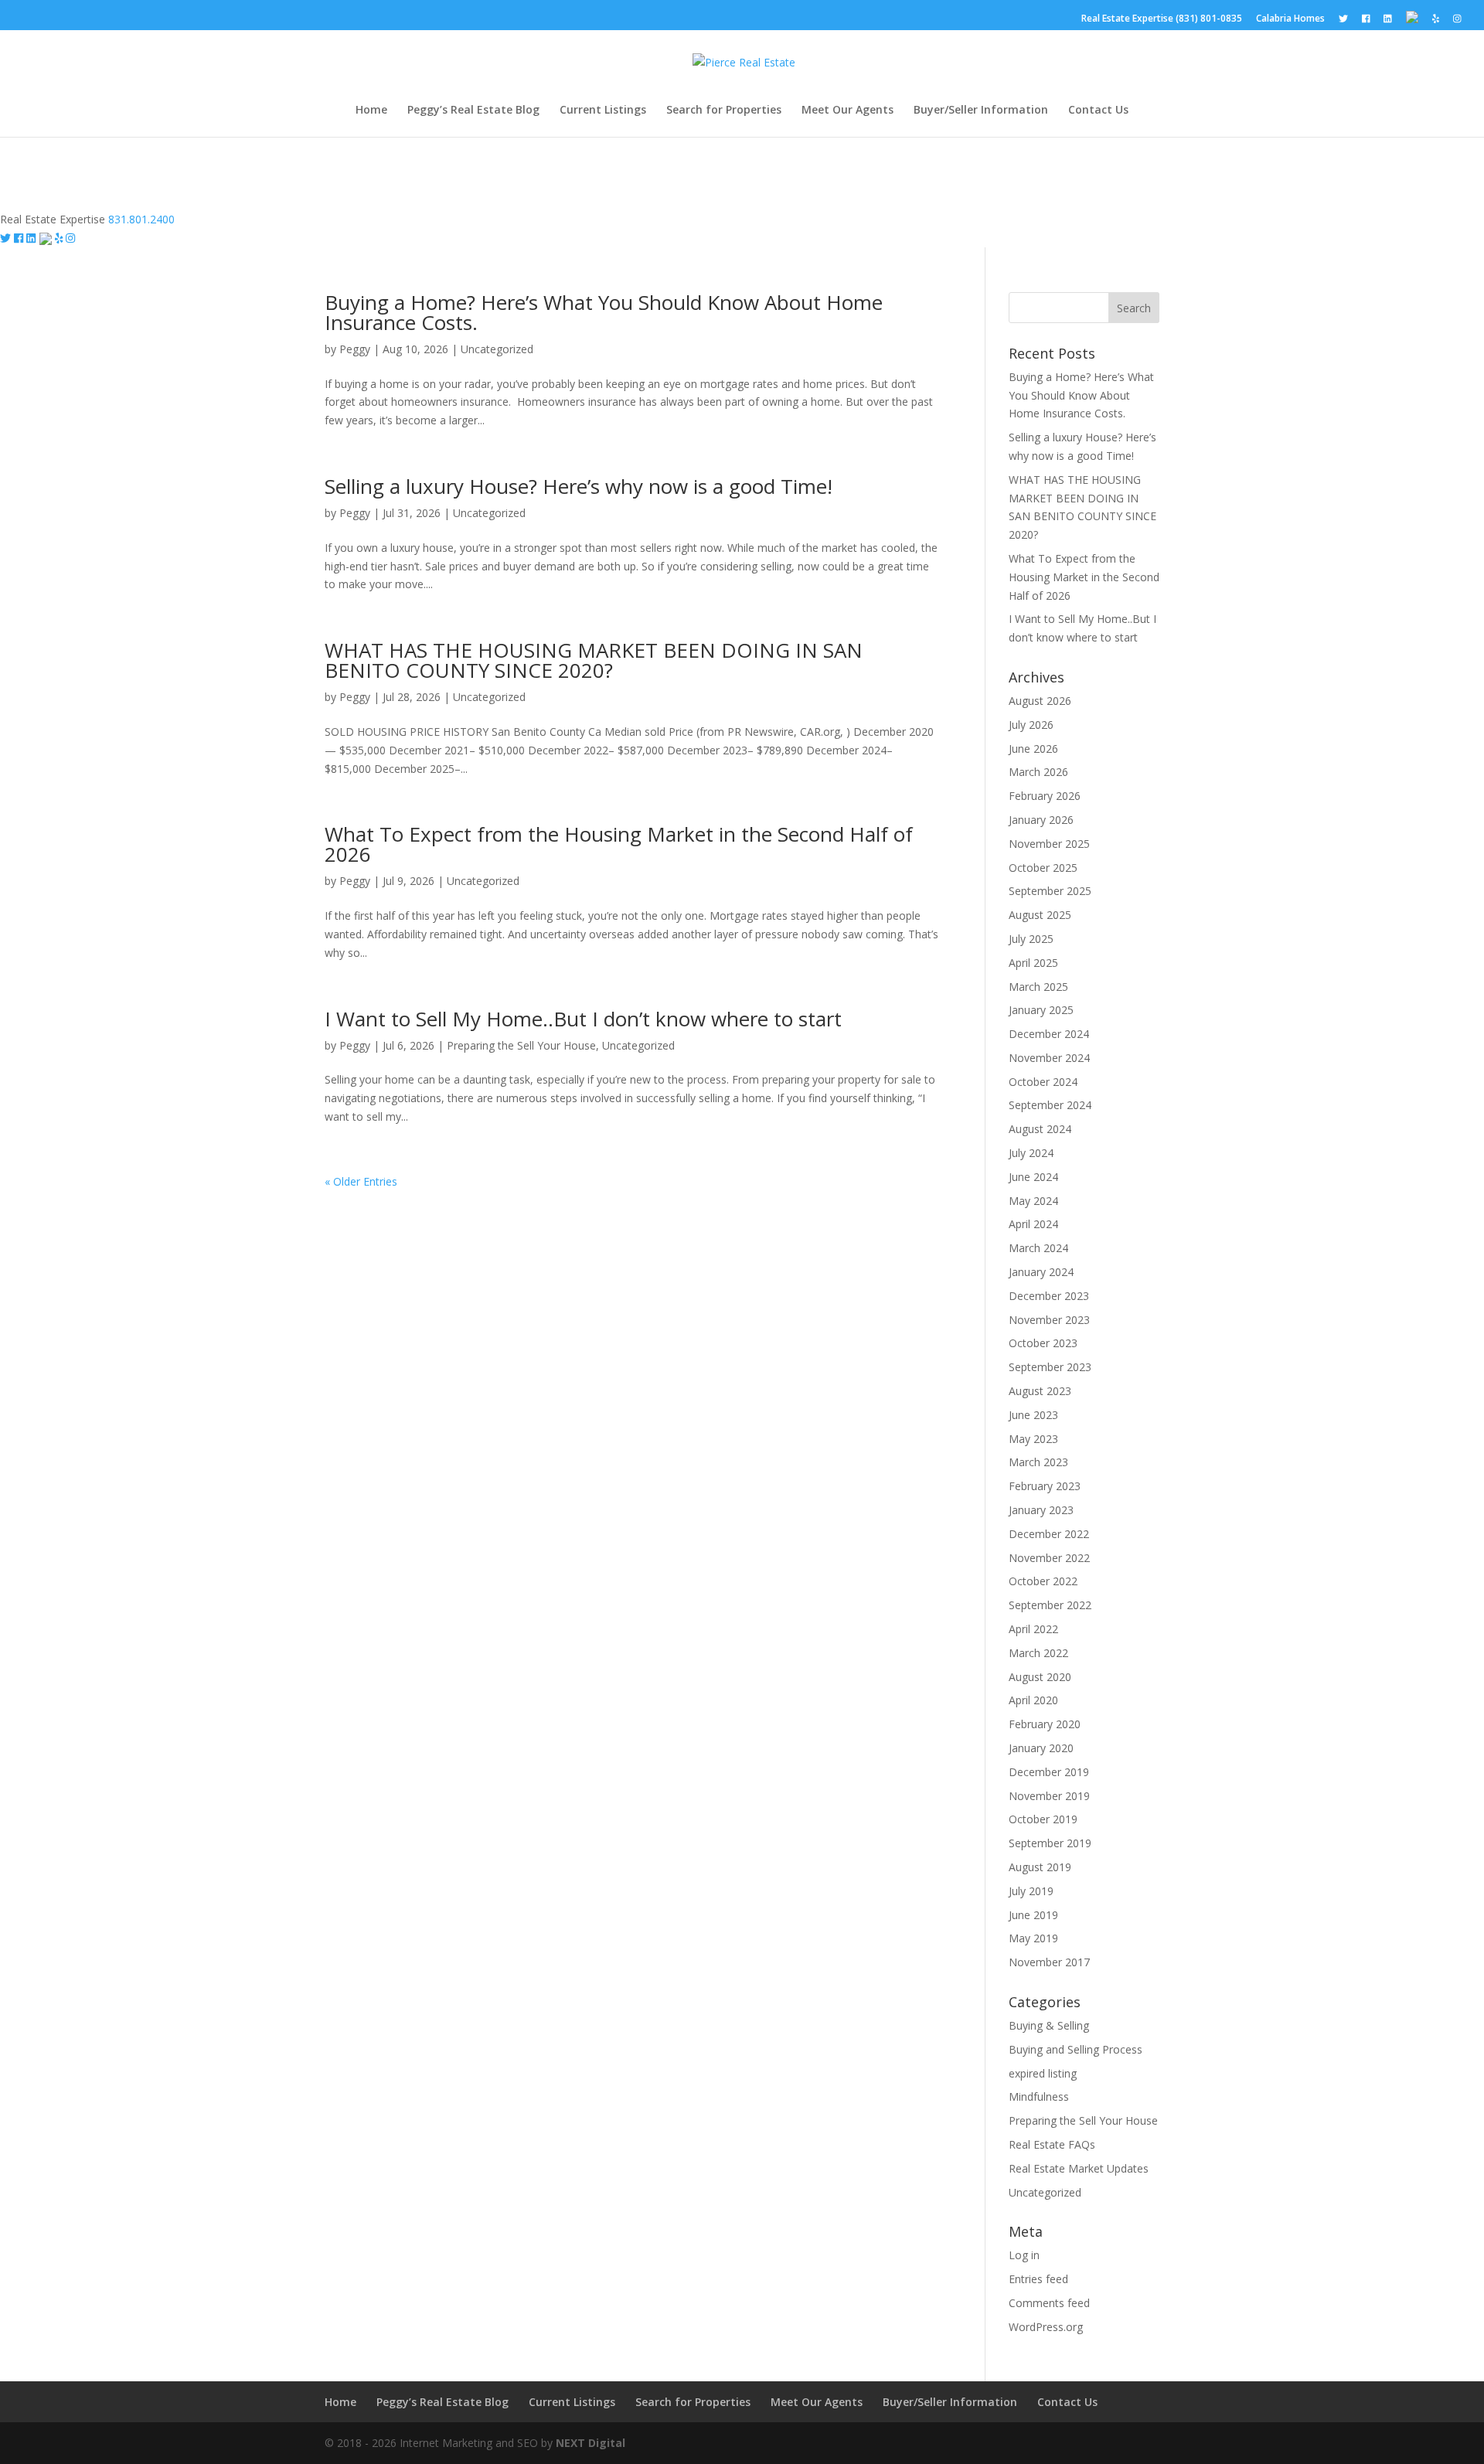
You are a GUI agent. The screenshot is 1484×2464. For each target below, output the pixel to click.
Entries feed (1038, 2279)
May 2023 (1033, 1439)
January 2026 (1041, 820)
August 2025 (1040, 915)
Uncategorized (497, 349)
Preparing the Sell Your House (521, 1045)
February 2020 (1045, 1724)
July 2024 (1031, 1153)
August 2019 (1040, 1867)
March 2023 (1038, 1462)
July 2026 (1031, 725)
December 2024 (1049, 1034)
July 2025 (1031, 939)
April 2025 (1033, 963)
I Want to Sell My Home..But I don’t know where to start (583, 1019)
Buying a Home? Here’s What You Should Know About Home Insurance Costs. (604, 312)
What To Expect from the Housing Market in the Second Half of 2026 (619, 844)
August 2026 (1040, 701)
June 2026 (1033, 749)
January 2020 (1041, 1748)
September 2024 (1050, 1105)
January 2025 (1041, 1010)
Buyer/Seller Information (981, 111)
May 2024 (1033, 1201)
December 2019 (1049, 1772)
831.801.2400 (141, 219)
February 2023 (1045, 1486)
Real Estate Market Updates (1079, 2168)
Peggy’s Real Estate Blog (473, 111)
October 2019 (1043, 1819)
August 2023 (1040, 1391)
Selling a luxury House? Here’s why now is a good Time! (579, 486)
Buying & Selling (1049, 2025)
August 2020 (1040, 1677)
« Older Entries (361, 1181)
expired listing (1043, 2073)
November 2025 (1049, 844)
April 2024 (1033, 1224)
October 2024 (1043, 1082)
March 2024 (1038, 1248)
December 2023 (1049, 1296)
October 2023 (1043, 1343)
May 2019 (1033, 1938)
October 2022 (1043, 1581)
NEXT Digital (591, 2443)
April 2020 (1033, 1700)
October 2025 (1043, 868)
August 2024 (1040, 1129)
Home (371, 111)
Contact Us (1098, 111)
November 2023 (1049, 1320)
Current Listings (603, 111)
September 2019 (1050, 1843)
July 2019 (1031, 1891)
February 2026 (1045, 796)
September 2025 (1050, 891)
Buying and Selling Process (1076, 2049)
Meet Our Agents (848, 111)
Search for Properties (724, 111)
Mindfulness (1039, 2096)
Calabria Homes (1290, 19)
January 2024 (1041, 1272)
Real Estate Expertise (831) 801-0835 (1162, 19)
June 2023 (1033, 1415)
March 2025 (1038, 987)
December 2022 (1049, 1534)
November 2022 (1049, 1558)
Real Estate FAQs (1052, 2144)
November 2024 (1049, 1058)
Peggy (355, 349)
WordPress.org (1046, 2327)
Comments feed (1049, 2303)
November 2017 (1049, 1962)
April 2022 (1033, 1629)
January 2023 (1041, 1510)
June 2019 (1033, 1915)
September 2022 (1050, 1605)
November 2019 (1049, 1796)
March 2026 (1038, 772)
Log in (1024, 2255)
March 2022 (1038, 1653)
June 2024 (1033, 1177)
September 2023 (1050, 1367)
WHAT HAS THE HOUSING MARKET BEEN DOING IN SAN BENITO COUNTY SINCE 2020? (594, 660)
